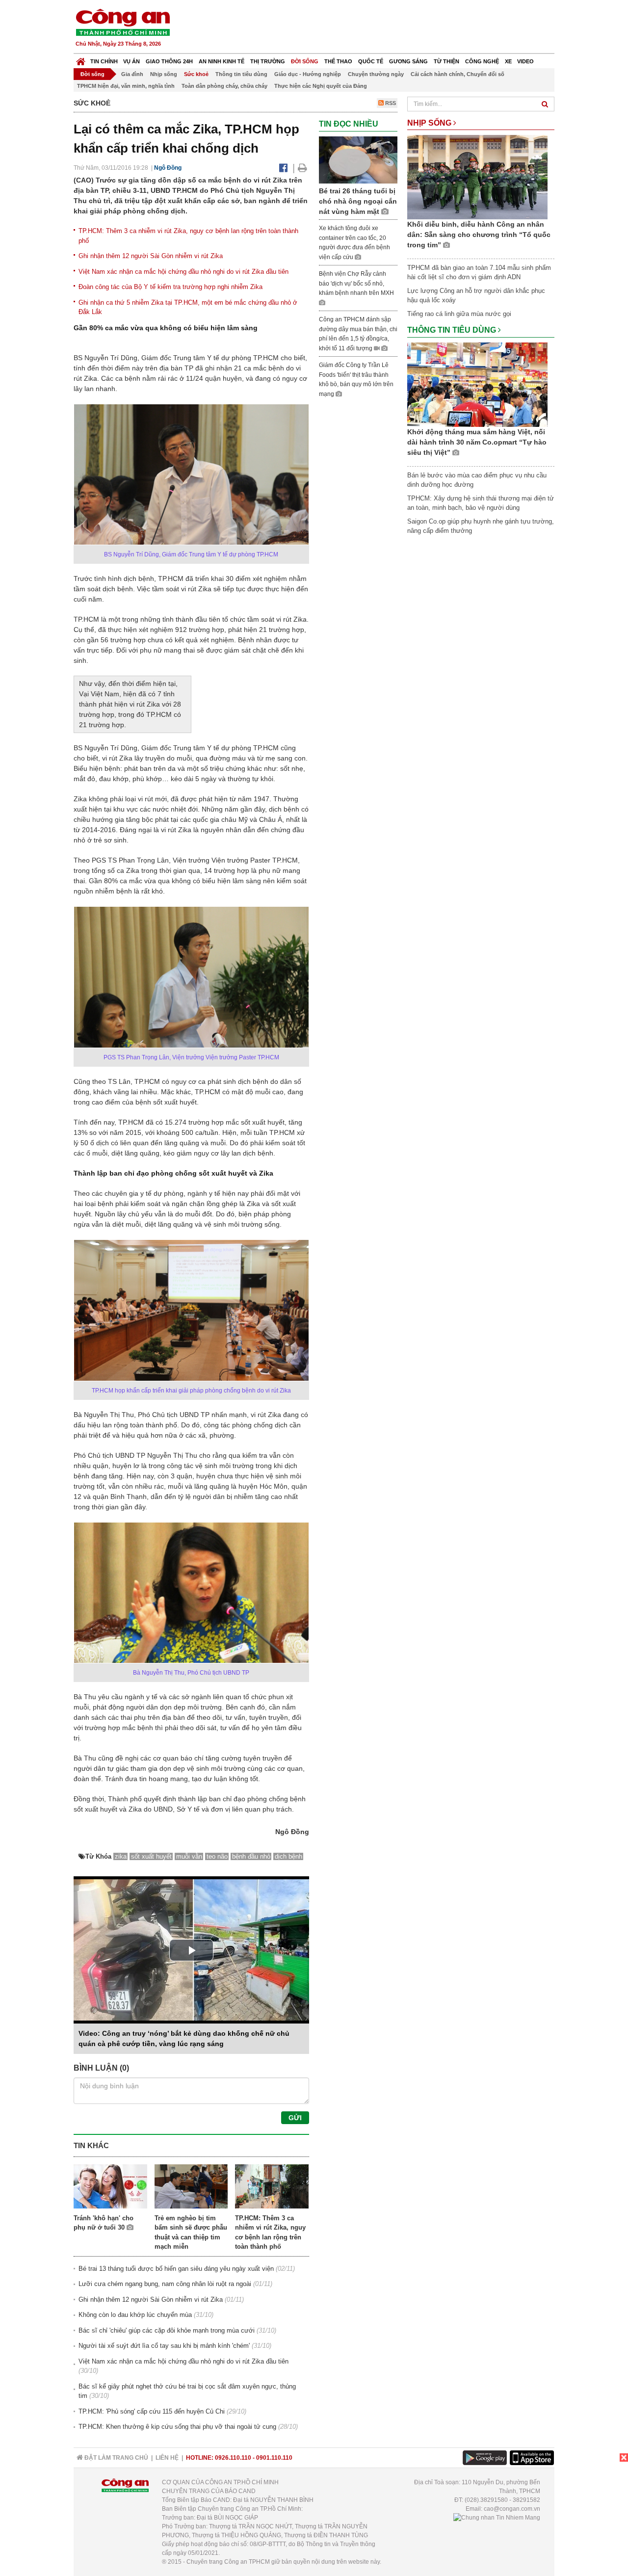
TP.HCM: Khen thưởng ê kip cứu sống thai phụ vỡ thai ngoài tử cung (177, 2427)
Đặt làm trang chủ (116, 2458)
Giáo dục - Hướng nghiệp (308, 74)
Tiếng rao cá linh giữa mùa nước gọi (459, 314)
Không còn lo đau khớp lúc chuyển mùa (135, 2315)
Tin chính (104, 61)
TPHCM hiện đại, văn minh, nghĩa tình (126, 86)
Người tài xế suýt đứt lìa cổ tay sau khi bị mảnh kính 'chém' (164, 2346)
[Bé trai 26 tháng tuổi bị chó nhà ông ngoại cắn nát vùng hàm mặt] (358, 159)
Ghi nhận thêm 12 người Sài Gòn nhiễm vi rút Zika (151, 256)
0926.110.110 (233, 2458)
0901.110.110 (274, 2458)
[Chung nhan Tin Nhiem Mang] (497, 2518)
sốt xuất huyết (151, 1856)
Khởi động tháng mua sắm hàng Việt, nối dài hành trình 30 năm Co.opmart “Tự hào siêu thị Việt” (477, 442)
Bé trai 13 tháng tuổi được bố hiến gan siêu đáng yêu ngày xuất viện (176, 2269)
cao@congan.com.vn (512, 2509)
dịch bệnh (288, 1856)
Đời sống (305, 61)
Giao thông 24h (169, 61)
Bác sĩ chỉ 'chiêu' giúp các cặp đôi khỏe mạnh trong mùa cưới (167, 2330)
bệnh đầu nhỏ (251, 1856)
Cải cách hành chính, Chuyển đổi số (458, 74)
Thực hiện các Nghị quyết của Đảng (321, 86)
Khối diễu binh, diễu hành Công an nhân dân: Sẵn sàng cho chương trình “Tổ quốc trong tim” (479, 235)
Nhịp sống (164, 74)
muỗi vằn (189, 1856)
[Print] (302, 168)
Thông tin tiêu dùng (241, 74)
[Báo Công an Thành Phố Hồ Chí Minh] (81, 59)
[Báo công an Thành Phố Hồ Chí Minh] (123, 22)
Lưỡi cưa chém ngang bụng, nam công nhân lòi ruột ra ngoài (165, 2284)
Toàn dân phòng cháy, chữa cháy (224, 86)
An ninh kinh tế (222, 61)
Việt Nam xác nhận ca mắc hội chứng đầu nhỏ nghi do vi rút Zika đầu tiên (183, 272)
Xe (508, 61)
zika (121, 1856)
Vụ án (131, 61)
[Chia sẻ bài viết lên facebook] (283, 168)
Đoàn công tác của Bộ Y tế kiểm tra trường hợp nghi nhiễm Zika (170, 287)
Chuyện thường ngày (376, 74)
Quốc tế (371, 61)
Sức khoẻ (196, 74)
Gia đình (132, 74)
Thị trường (268, 61)
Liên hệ (167, 2458)
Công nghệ (482, 61)
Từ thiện (446, 61)
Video (525, 61)
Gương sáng (408, 61)
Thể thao (338, 61)
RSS (390, 103)
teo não (217, 1856)
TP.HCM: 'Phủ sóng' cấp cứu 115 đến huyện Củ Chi (152, 2411)
